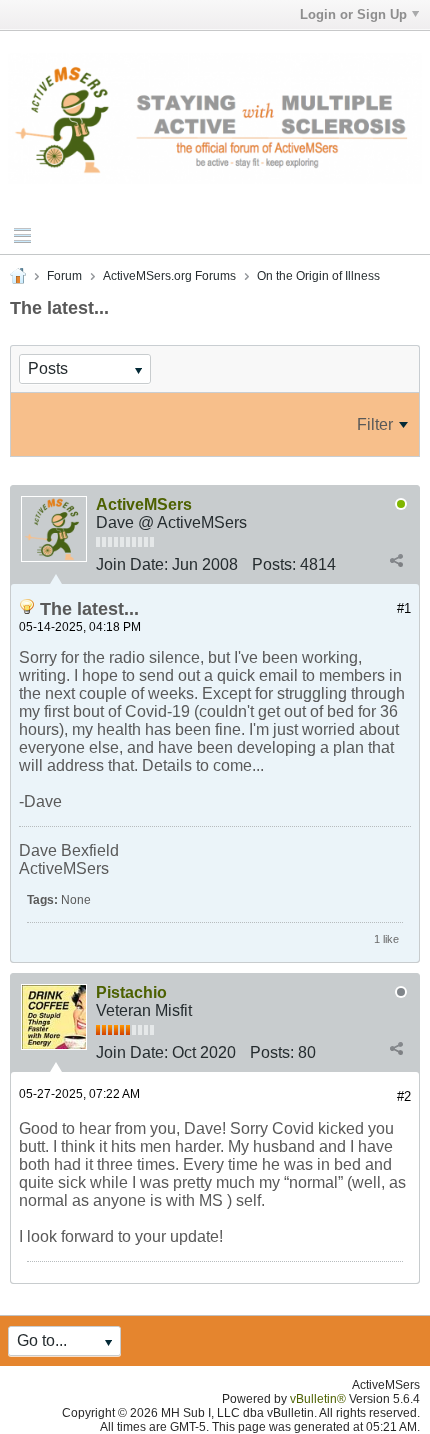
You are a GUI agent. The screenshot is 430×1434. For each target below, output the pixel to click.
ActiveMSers (144, 504)
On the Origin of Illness (318, 276)
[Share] (396, 560)
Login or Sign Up (353, 14)
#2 (404, 1096)
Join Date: (132, 564)
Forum (64, 276)
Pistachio (131, 992)
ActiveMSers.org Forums (169, 276)
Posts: (274, 564)
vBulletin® (318, 1399)
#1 (404, 608)
